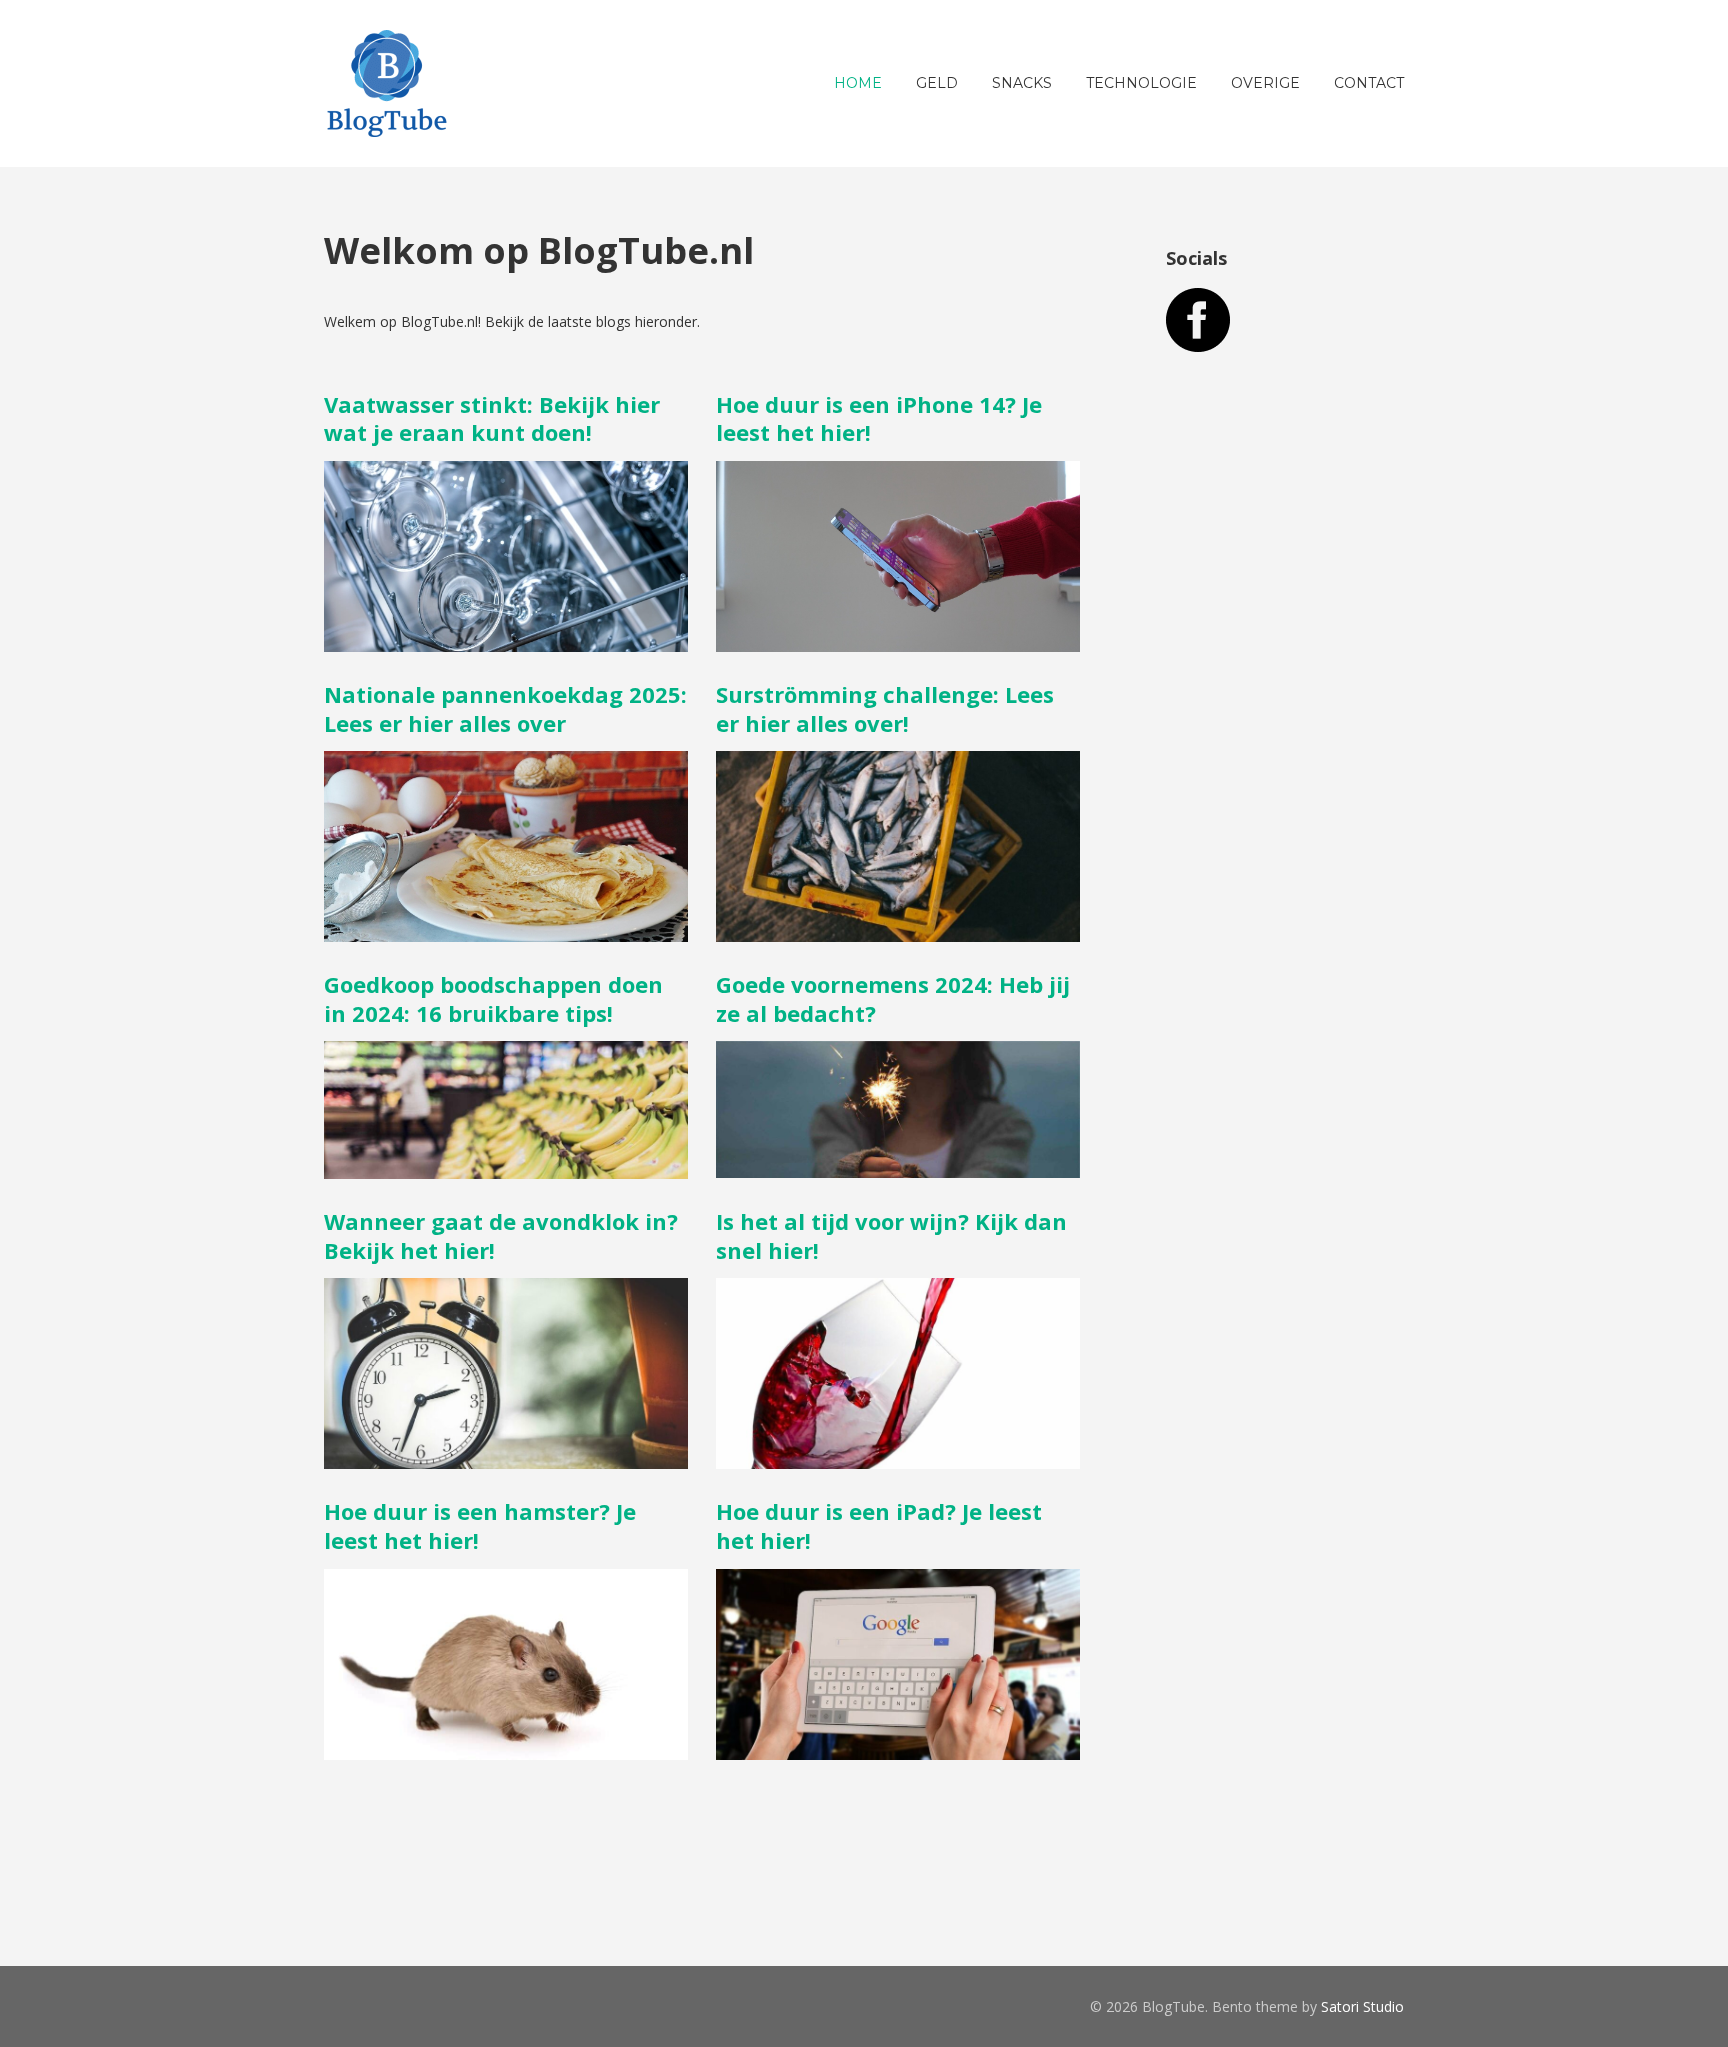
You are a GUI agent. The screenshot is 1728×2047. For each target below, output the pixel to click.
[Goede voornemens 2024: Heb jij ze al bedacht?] (898, 1167)
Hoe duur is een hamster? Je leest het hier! (480, 1525)
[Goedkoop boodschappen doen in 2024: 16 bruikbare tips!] (506, 1168)
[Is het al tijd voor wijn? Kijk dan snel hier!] (898, 1458)
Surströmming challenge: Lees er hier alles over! (885, 708)
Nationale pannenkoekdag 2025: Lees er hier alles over (505, 708)
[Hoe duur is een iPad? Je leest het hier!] (898, 1749)
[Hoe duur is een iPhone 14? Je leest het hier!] (898, 641)
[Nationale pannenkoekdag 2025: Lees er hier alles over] (506, 931)
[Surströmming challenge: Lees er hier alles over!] (898, 931)
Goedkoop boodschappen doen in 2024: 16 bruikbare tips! (493, 998)
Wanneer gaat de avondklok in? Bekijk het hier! (501, 1235)
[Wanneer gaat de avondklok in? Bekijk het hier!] (506, 1458)
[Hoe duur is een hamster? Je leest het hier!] (506, 1749)
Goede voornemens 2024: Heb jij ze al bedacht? (893, 998)
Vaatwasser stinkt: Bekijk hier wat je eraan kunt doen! (492, 418)
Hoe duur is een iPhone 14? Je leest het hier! (879, 418)
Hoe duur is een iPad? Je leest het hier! (879, 1525)
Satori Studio (1362, 2006)
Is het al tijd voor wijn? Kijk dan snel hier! (891, 1235)
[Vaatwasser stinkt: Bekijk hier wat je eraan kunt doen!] (506, 641)
